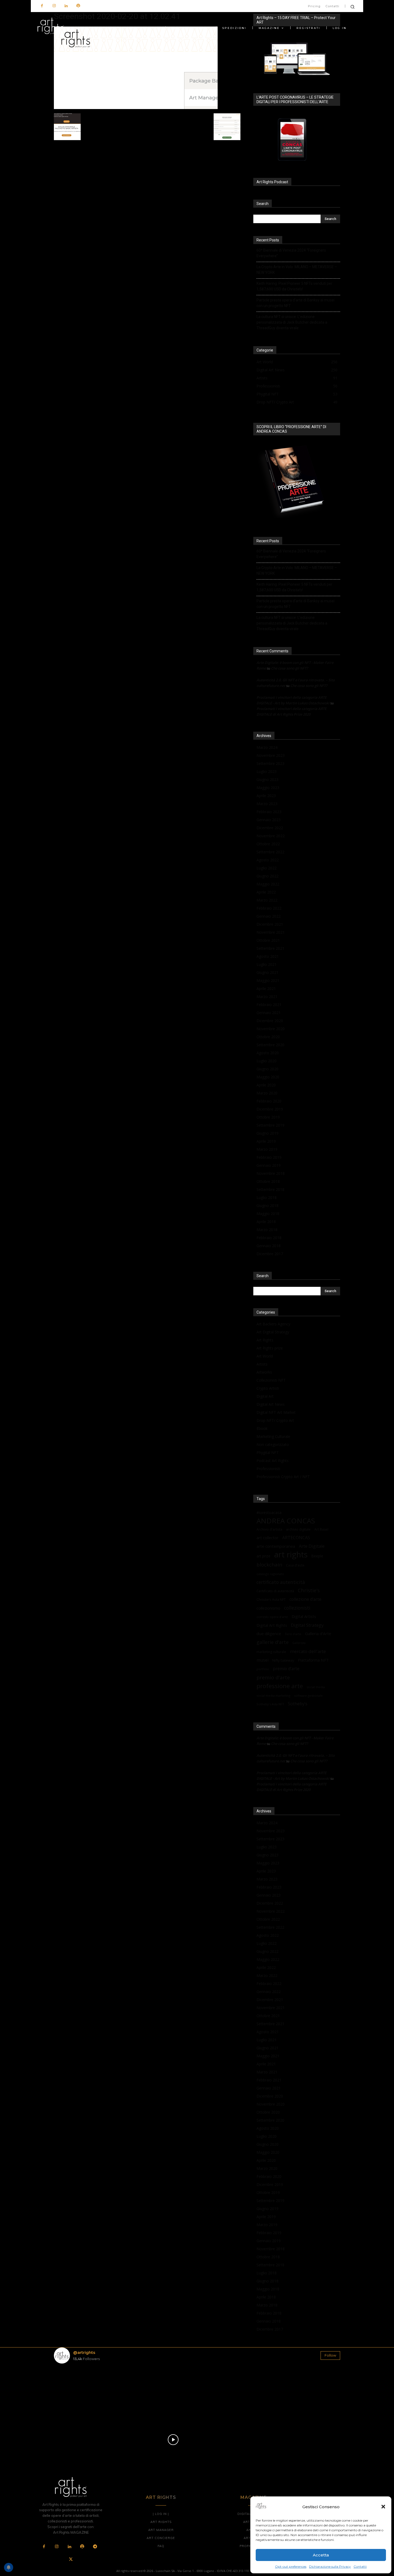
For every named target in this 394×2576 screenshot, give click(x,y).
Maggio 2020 (268, 1077)
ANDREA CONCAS (286, 1521)
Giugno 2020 (267, 1069)
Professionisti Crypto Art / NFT (283, 1477)
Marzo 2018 (267, 1230)
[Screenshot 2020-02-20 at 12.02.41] (136, 108)
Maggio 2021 (268, 980)
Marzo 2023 (267, 804)
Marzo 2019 (267, 1149)
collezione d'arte (305, 1599)
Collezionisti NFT (271, 1380)
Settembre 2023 (270, 763)
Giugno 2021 (267, 972)
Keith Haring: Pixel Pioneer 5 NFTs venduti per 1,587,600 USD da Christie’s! (294, 286)
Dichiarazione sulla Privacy (330, 2566)
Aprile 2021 (266, 988)
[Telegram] (95, 2547)
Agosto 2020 (268, 1053)
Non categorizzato (273, 1444)
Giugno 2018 (267, 1205)
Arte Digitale (312, 1546)
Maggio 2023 (268, 788)
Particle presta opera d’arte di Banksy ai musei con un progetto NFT (295, 303)
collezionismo (268, 1608)
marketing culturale (271, 1652)
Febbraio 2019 (269, 1157)
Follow (330, 2355)
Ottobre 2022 (268, 844)
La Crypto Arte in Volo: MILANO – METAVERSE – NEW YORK (297, 270)
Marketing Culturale (273, 1436)
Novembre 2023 (271, 755)
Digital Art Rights (272, 1625)
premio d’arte (286, 1669)
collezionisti (297, 1608)
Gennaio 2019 (269, 1165)
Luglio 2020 (267, 1061)
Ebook (262, 1428)
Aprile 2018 (266, 1222)
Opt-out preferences (291, 2566)
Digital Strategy (307, 1625)
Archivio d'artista (269, 1529)
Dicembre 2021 (270, 924)
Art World (265, 1356)
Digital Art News (271, 1404)
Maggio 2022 (268, 884)
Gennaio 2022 (269, 916)
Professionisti (268, 1469)
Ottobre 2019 (268, 1117)
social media (316, 1687)
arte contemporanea (276, 1546)
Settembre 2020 (270, 1045)
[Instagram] (54, 6)
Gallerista (299, 1643)
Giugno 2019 (267, 1133)
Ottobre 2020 (268, 1037)
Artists (262, 1364)
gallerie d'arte (273, 1642)
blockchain (269, 1564)
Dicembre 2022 (270, 828)
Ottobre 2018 (268, 1181)
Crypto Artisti (268, 1388)
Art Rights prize (270, 1348)
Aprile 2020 (266, 1085)
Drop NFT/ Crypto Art (275, 1420)
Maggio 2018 (268, 1214)
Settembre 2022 (270, 852)
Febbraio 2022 (269, 908)
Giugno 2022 (267, 876)
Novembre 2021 (271, 932)
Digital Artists (304, 1616)
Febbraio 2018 (269, 1238)
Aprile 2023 (266, 796)
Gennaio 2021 (269, 1013)
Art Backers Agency (273, 1324)
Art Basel (321, 1529)
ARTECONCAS (296, 1538)
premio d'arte (273, 1678)
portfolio (263, 1669)
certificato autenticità (281, 1582)
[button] (383, 2507)
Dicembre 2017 (270, 1254)
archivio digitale (298, 1529)
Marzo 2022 (267, 900)
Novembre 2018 (271, 1173)
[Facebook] (42, 6)
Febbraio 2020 (269, 1101)
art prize (263, 1556)
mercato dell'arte (308, 1651)
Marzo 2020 (267, 1093)
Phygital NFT (268, 1452)
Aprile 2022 (266, 892)
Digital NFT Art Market (276, 1412)
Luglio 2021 (267, 964)
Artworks (264, 1372)
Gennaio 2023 (269, 820)
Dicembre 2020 (270, 1021)
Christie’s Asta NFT (271, 1599)
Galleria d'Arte (318, 1633)
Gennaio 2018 (269, 1246)
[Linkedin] (66, 6)
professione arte (280, 1686)
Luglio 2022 (267, 868)
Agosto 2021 (268, 956)
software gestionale (308, 1695)
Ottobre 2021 (268, 940)
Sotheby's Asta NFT (270, 1704)
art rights (291, 1555)
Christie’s (309, 1590)
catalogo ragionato (270, 1574)
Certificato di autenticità (275, 1591)
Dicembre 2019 (270, 1109)
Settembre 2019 (270, 1125)
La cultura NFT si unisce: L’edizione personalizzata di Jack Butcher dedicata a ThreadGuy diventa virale (292, 322)
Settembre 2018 (270, 1189)
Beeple (317, 1556)
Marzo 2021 (267, 997)
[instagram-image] (77, 2391)
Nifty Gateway (283, 1660)
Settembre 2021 (270, 948)
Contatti (360, 2566)
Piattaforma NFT (313, 1660)
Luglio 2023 (267, 771)
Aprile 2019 (266, 1141)
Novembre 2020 (271, 1029)
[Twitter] (71, 2560)
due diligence (269, 1633)
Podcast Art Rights (273, 1461)
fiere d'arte (293, 1634)
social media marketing (273, 1695)
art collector (267, 1538)
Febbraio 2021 (269, 1005)
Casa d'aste (295, 1565)
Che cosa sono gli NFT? (289, 668)
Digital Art (265, 1396)
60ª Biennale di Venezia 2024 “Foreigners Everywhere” (291, 253)
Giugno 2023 (267, 779)
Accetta (321, 2555)
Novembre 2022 (271, 836)
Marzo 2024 (267, 747)
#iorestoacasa (269, 1513)
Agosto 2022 (268, 860)
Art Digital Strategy (273, 1332)
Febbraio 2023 (269, 812)
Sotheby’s (298, 1704)
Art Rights (265, 1340)
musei (263, 1660)
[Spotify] (78, 6)
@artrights (84, 2352)
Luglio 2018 (267, 1197)
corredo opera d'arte (272, 1617)
